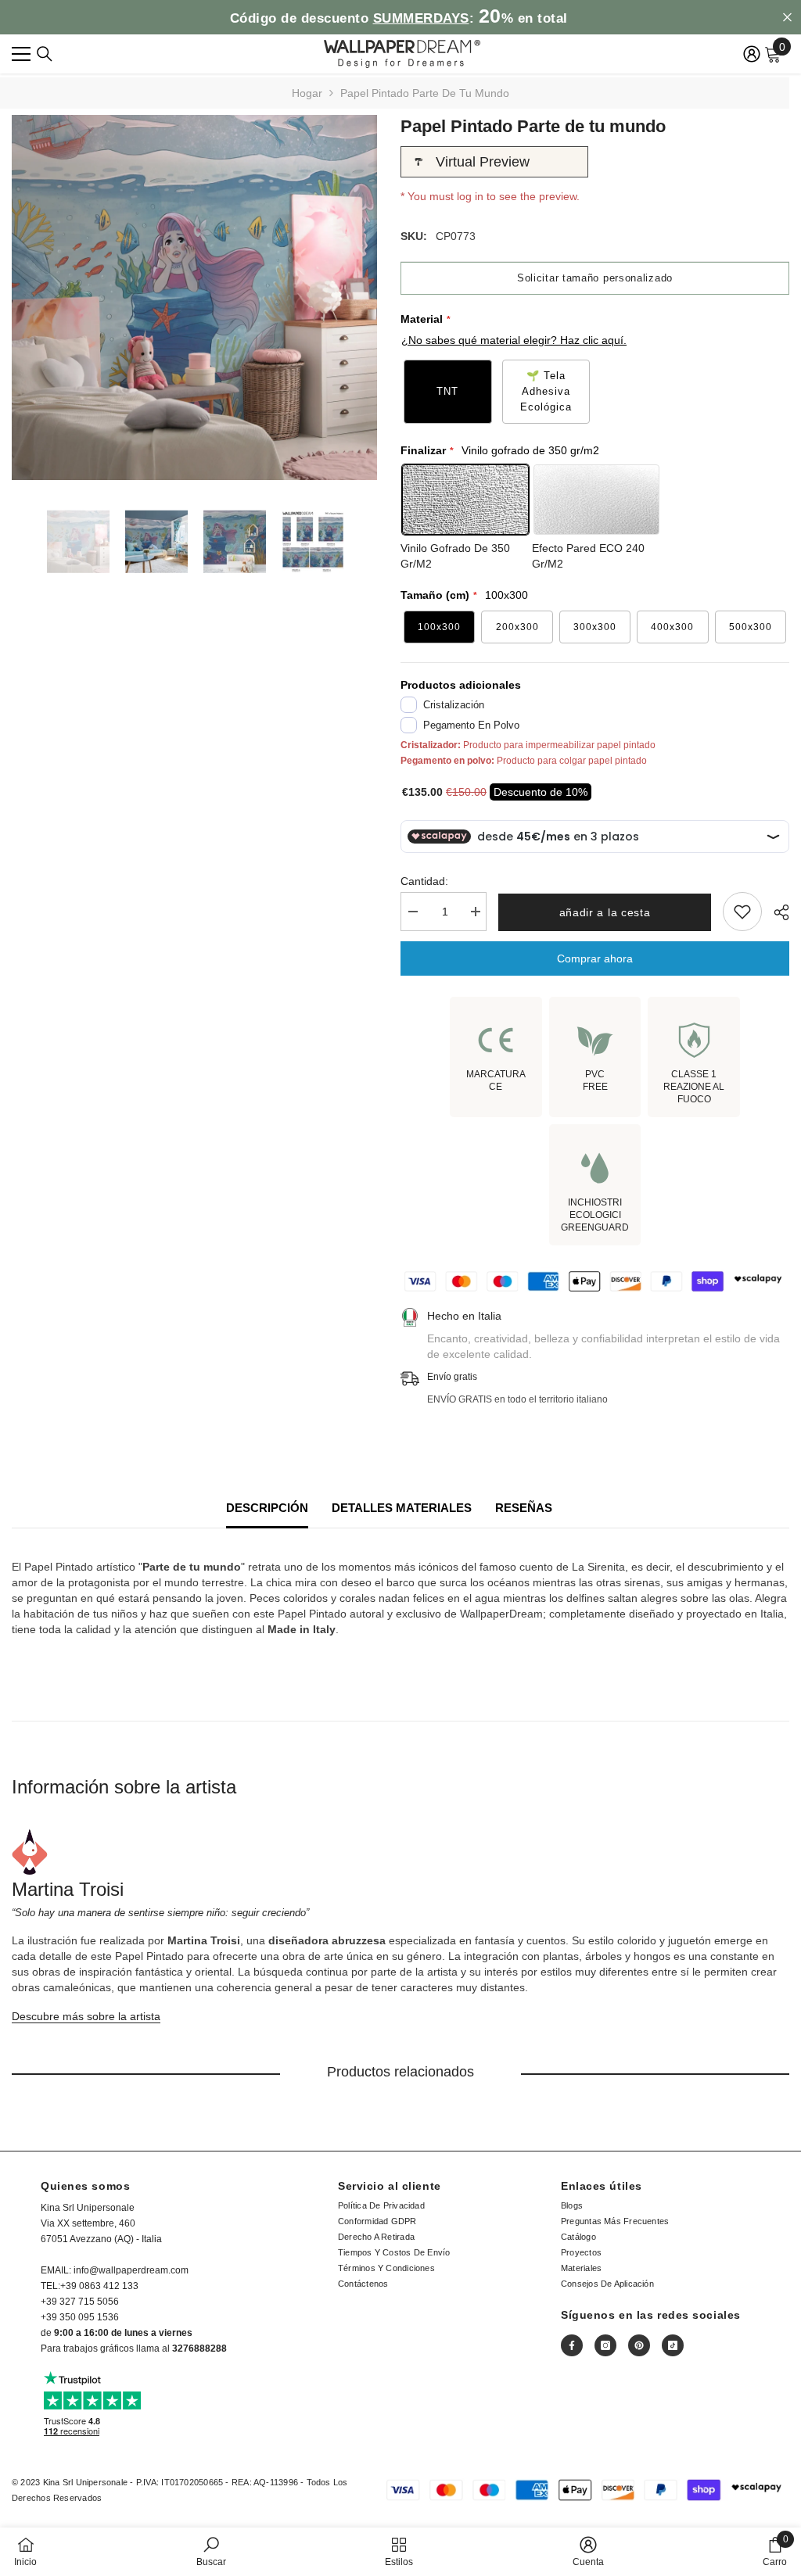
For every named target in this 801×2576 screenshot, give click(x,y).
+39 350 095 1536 (80, 2317)
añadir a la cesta (605, 912)
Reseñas (524, 1508)
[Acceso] (752, 54)
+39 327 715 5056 (80, 2302)
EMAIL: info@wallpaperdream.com (115, 2270)
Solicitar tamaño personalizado (595, 278)
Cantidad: (424, 881)
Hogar (307, 93)
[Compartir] (776, 912)
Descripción (267, 1508)
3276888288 (199, 2348)
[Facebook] (572, 2345)
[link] (211, 2551)
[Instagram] (605, 2345)
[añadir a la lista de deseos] (742, 912)
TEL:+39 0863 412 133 (90, 2286)
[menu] (21, 54)
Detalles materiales (402, 1508)
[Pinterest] (639, 2345)
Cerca (787, 18)
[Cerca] (45, 54)
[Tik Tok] (673, 2345)
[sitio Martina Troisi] (400, 1852)
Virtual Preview (483, 162)
